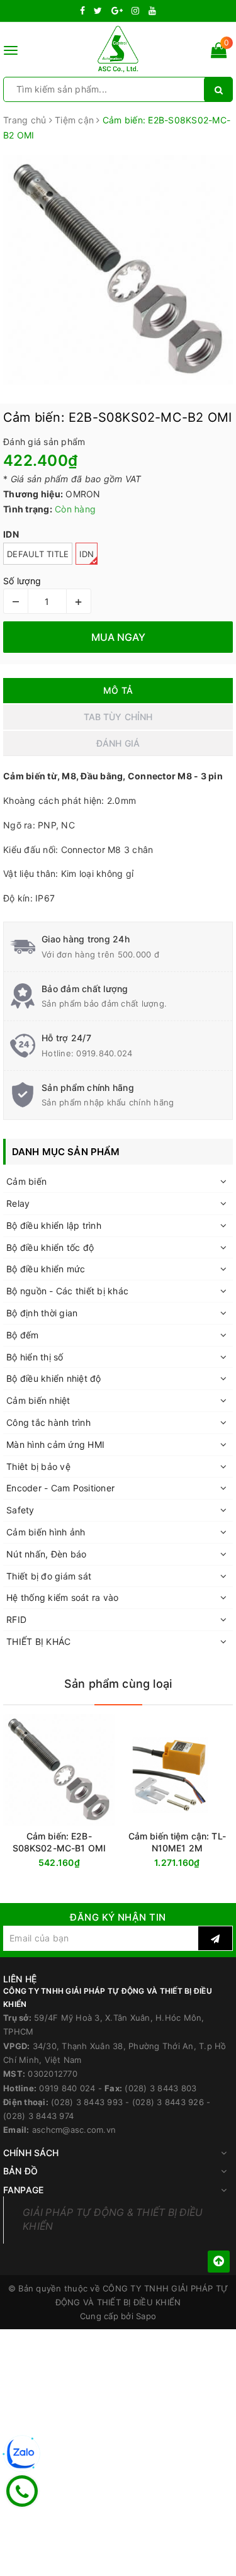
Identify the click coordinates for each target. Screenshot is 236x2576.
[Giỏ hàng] (219, 53)
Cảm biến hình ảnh (46, 1532)
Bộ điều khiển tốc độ (50, 1247)
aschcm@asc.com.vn (74, 2130)
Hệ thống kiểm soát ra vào (62, 1597)
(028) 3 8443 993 (87, 2102)
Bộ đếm (23, 1335)
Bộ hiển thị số (35, 1357)
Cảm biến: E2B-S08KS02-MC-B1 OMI (59, 1842)
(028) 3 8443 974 (38, 2116)
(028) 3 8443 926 (168, 2102)
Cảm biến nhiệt (38, 1400)
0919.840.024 (104, 1053)
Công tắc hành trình (48, 1422)
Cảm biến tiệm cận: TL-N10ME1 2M (177, 1842)
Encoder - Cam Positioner (60, 1488)
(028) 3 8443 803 (160, 2088)
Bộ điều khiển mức (46, 1269)
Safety (20, 1510)
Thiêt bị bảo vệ (38, 1466)
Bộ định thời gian (42, 1313)
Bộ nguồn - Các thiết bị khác (67, 1291)
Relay (18, 1203)
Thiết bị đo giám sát (49, 1576)
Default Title (38, 554)
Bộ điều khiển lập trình (54, 1225)
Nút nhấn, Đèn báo (46, 1554)
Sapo (146, 2316)
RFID (16, 1619)
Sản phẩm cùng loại (118, 1684)
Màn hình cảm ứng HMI (55, 1444)
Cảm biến (26, 1181)
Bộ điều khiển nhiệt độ (54, 1378)
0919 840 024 (67, 2088)
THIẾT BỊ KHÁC (38, 1641)
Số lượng (22, 581)
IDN (87, 554)
